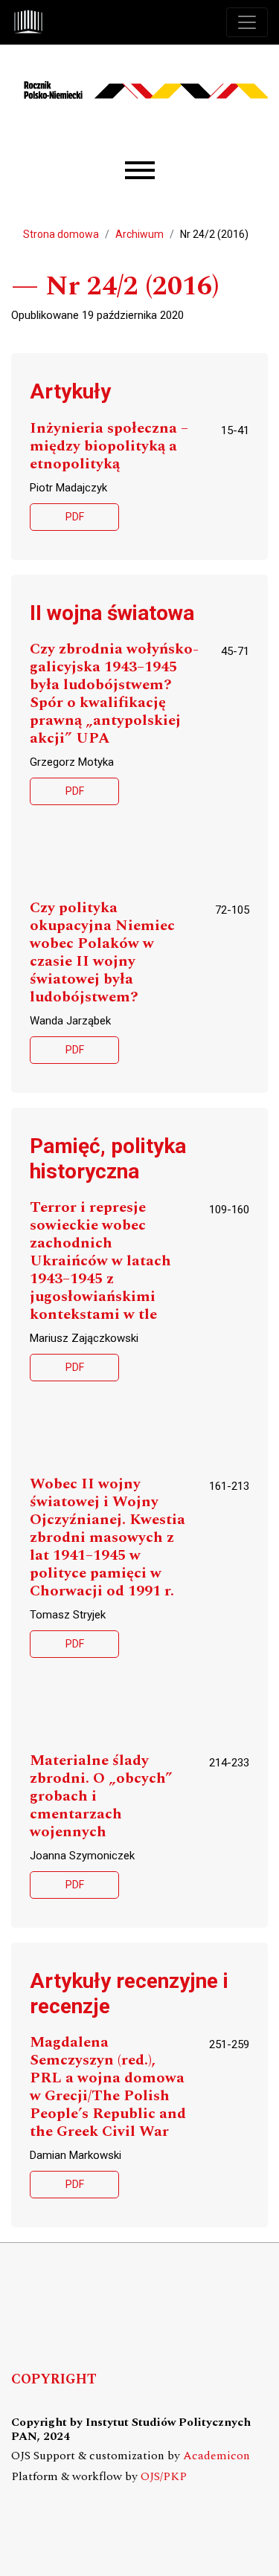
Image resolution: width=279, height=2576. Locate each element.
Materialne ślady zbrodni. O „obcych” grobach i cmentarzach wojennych (101, 1797)
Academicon (217, 2456)
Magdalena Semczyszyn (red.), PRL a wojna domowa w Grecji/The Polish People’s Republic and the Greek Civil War (108, 2087)
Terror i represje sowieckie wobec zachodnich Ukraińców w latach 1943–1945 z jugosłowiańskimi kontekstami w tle (100, 1261)
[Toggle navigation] (247, 22)
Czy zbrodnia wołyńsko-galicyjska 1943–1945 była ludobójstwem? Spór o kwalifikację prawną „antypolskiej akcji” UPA (114, 694)
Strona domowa (61, 234)
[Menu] (140, 171)
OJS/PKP (164, 2477)
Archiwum (139, 234)
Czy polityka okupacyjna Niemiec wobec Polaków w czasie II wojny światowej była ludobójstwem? (102, 953)
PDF (75, 517)
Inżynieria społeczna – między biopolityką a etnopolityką (109, 446)
